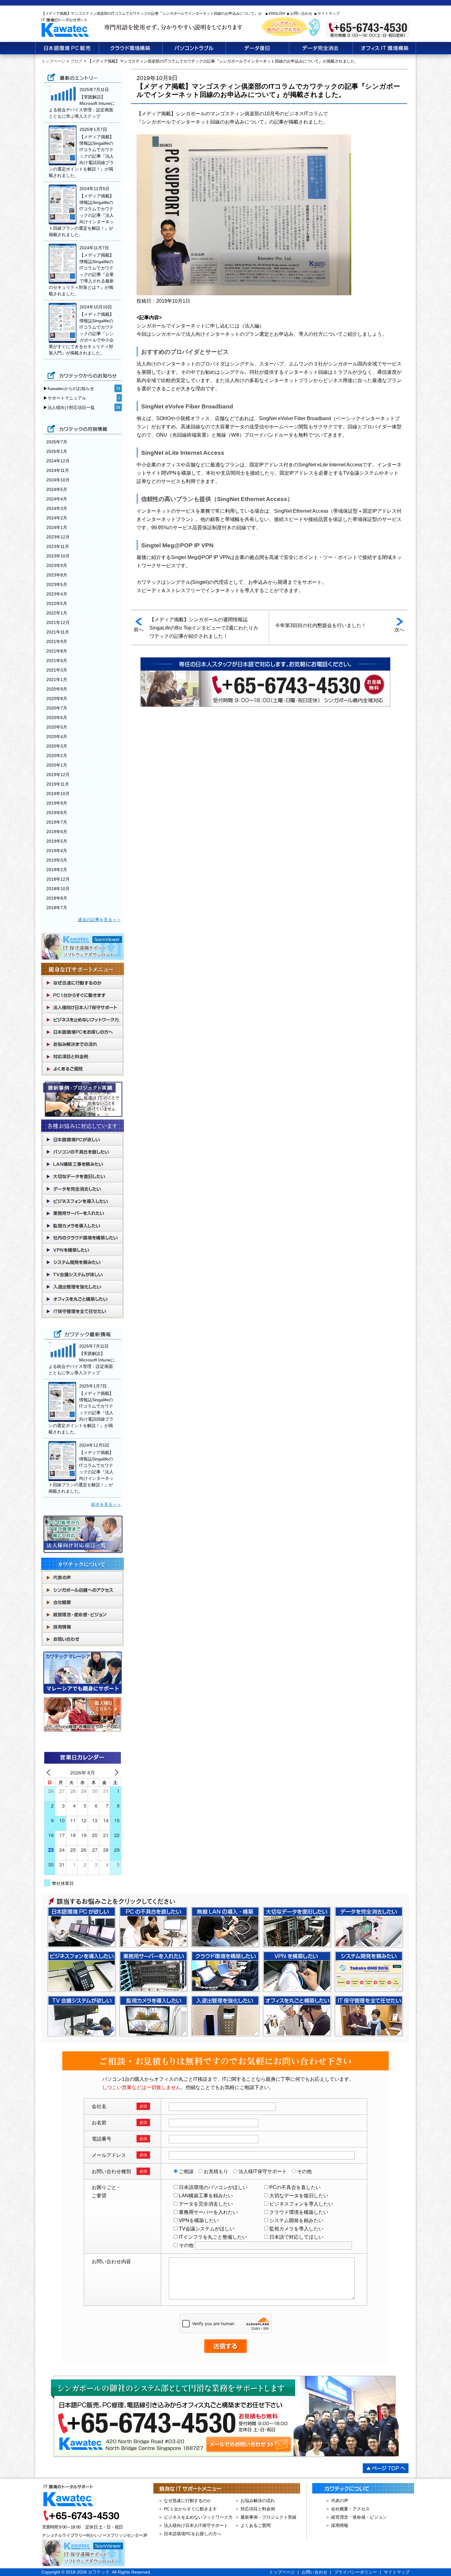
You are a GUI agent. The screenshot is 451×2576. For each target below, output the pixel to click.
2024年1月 (57, 527)
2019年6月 (57, 832)
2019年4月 (57, 851)
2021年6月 (57, 660)
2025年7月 (57, 442)
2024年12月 (58, 461)
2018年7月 (57, 908)
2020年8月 (57, 699)
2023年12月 (58, 537)
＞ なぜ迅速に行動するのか (185, 2501)
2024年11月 (58, 470)
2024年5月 (57, 489)
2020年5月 (57, 727)
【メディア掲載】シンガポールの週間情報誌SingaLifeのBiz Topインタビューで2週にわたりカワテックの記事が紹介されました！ (204, 628)
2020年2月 (57, 756)
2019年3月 (57, 860)
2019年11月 (58, 784)
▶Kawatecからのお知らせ (69, 389)
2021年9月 (57, 641)
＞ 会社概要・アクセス (348, 2509)
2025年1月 (57, 451)
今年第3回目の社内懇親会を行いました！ (321, 625)
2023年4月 (57, 594)
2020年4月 (57, 737)
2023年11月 (58, 546)
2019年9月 (57, 803)
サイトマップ (329, 13)
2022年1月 (57, 613)
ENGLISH (277, 13)
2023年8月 (57, 575)
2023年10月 (58, 556)
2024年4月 (57, 499)
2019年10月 (58, 794)
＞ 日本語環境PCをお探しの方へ (190, 2534)
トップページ (53, 61)
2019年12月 (58, 775)
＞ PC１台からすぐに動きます (188, 2509)
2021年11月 (58, 632)
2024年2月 (57, 518)
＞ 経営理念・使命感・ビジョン (356, 2517)
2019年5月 (57, 841)
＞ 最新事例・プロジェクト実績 (266, 2517)
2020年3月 (57, 746)
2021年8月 (57, 651)
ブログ (76, 61)
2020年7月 (57, 708)
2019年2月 (57, 870)
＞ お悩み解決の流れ (255, 2501)
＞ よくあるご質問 (253, 2525)
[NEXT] (115, 1772)
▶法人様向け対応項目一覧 (69, 408)
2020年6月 (57, 718)
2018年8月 (57, 898)
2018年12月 (58, 879)
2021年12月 (58, 622)
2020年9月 (57, 689)
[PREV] (50, 1772)
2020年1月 (57, 765)
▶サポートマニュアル (65, 398)
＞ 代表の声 (337, 2501)
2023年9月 (57, 565)
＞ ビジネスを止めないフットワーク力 (195, 2517)
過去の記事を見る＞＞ (99, 920)
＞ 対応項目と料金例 (255, 2509)
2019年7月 (57, 822)
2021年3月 (57, 670)
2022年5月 (57, 603)
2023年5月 (57, 584)
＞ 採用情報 (337, 2525)
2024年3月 (57, 508)
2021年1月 (57, 679)
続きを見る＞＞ (106, 1504)
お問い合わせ (301, 13)
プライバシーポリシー (356, 2572)
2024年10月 (58, 480)
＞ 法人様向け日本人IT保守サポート (193, 2525)
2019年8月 (57, 813)
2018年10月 (58, 889)
